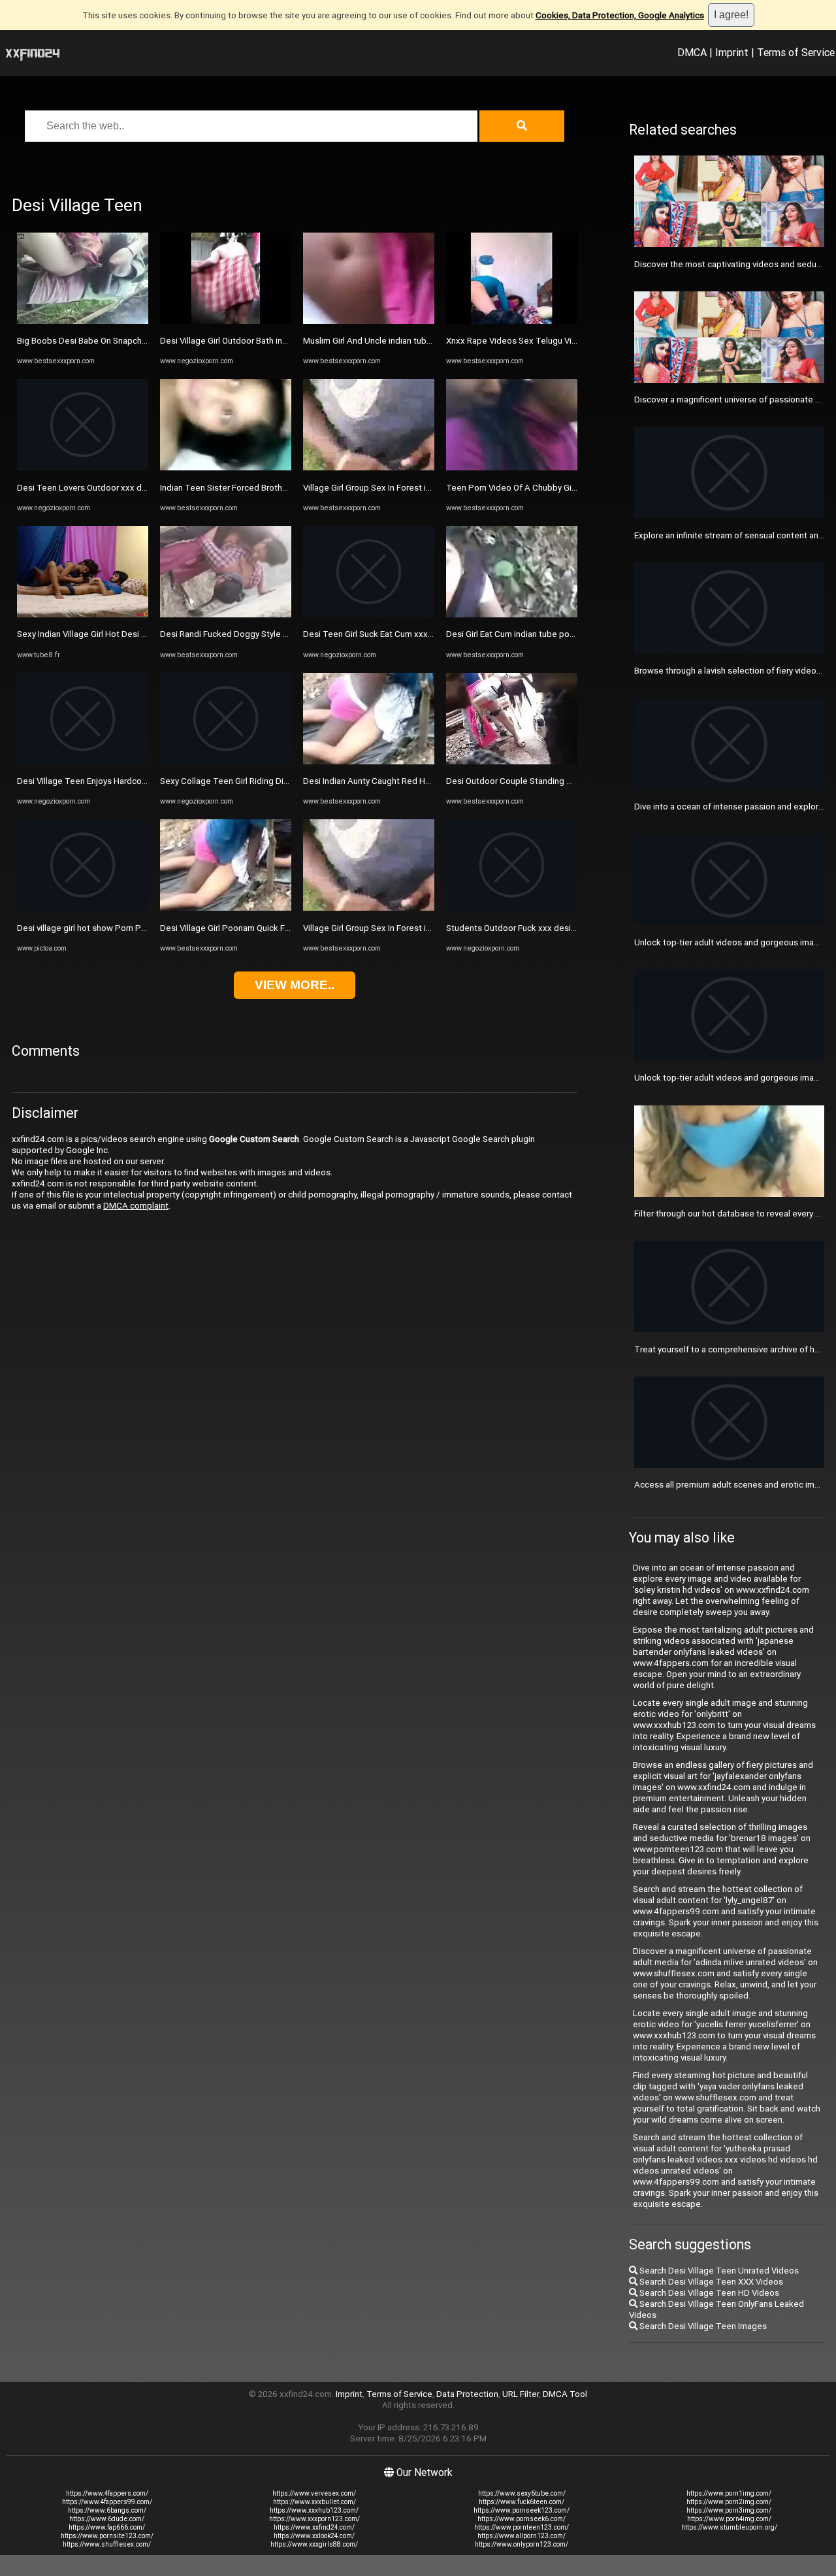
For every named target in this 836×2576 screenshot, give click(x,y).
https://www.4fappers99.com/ (107, 2502)
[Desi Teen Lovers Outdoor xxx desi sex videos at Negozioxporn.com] (83, 467)
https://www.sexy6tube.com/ (522, 2493)
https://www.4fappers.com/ (107, 2493)
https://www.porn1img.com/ (729, 2493)
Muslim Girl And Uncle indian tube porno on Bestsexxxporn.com (426, 341)
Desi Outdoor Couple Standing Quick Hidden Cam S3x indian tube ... (576, 781)
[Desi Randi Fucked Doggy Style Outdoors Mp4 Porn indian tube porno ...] (226, 614)
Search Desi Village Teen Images (702, 2326)
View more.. (295, 985)
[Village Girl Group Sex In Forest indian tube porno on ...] (369, 467)
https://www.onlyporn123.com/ (522, 2544)
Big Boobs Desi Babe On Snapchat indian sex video (116, 341)
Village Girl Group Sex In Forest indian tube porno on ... (407, 488)
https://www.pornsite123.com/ (107, 2536)
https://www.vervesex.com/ (314, 2493)
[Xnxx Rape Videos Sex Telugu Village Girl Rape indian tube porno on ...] (512, 321)
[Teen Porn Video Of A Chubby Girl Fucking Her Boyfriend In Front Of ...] (512, 467)
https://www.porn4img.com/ (729, 2519)
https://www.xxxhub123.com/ (314, 2510)
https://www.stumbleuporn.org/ (729, 2527)
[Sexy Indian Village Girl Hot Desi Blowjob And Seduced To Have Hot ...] (83, 614)
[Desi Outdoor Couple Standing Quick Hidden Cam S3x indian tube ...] (512, 761)
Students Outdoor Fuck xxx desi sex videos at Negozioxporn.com (574, 928)
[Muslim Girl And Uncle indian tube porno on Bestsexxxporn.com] (369, 321)
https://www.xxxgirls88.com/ (314, 2544)
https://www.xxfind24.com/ (314, 2527)
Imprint (732, 52)
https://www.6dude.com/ (107, 2519)
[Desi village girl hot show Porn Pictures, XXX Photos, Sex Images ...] (83, 908)
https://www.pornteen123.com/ (522, 2527)
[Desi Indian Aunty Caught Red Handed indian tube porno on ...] (369, 761)
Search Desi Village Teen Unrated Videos (718, 2271)
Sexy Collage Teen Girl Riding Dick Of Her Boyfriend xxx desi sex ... (289, 781)
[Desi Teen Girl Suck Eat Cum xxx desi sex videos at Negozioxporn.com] (369, 614)
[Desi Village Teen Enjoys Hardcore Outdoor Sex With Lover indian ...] (83, 761)
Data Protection (467, 2394)
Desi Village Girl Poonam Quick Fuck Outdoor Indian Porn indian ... (285, 928)
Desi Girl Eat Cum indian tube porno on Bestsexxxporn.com (560, 634)
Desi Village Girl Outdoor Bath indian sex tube (248, 341)
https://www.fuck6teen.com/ (522, 2502)
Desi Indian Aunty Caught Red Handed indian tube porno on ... (421, 781)
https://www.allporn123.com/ (522, 2536)
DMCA (692, 52)
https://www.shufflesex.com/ (107, 2544)
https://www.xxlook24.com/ (314, 2536)
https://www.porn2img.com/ (729, 2502)
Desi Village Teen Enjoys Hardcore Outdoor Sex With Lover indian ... (147, 781)
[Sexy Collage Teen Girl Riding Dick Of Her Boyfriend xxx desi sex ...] (226, 761)
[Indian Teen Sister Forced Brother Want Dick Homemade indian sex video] (226, 467)
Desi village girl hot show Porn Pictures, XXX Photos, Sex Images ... (146, 928)
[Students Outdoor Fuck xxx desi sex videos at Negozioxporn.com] (512, 908)
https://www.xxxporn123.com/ (314, 2519)
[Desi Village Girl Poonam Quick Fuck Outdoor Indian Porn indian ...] (226, 908)
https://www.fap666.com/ (107, 2527)
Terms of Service (796, 52)
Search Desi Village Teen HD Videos (708, 2293)
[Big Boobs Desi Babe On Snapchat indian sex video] (83, 321)
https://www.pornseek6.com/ (522, 2519)
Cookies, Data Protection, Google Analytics (620, 15)
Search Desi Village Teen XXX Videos (710, 2282)
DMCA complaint (136, 1206)
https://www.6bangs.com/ (107, 2510)
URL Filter (521, 2394)
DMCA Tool (565, 2394)
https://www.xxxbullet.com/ (314, 2502)
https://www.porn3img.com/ (729, 2510)
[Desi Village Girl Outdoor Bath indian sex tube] (226, 321)
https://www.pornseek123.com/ (522, 2510)
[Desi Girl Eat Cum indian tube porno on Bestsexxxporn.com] (512, 614)
